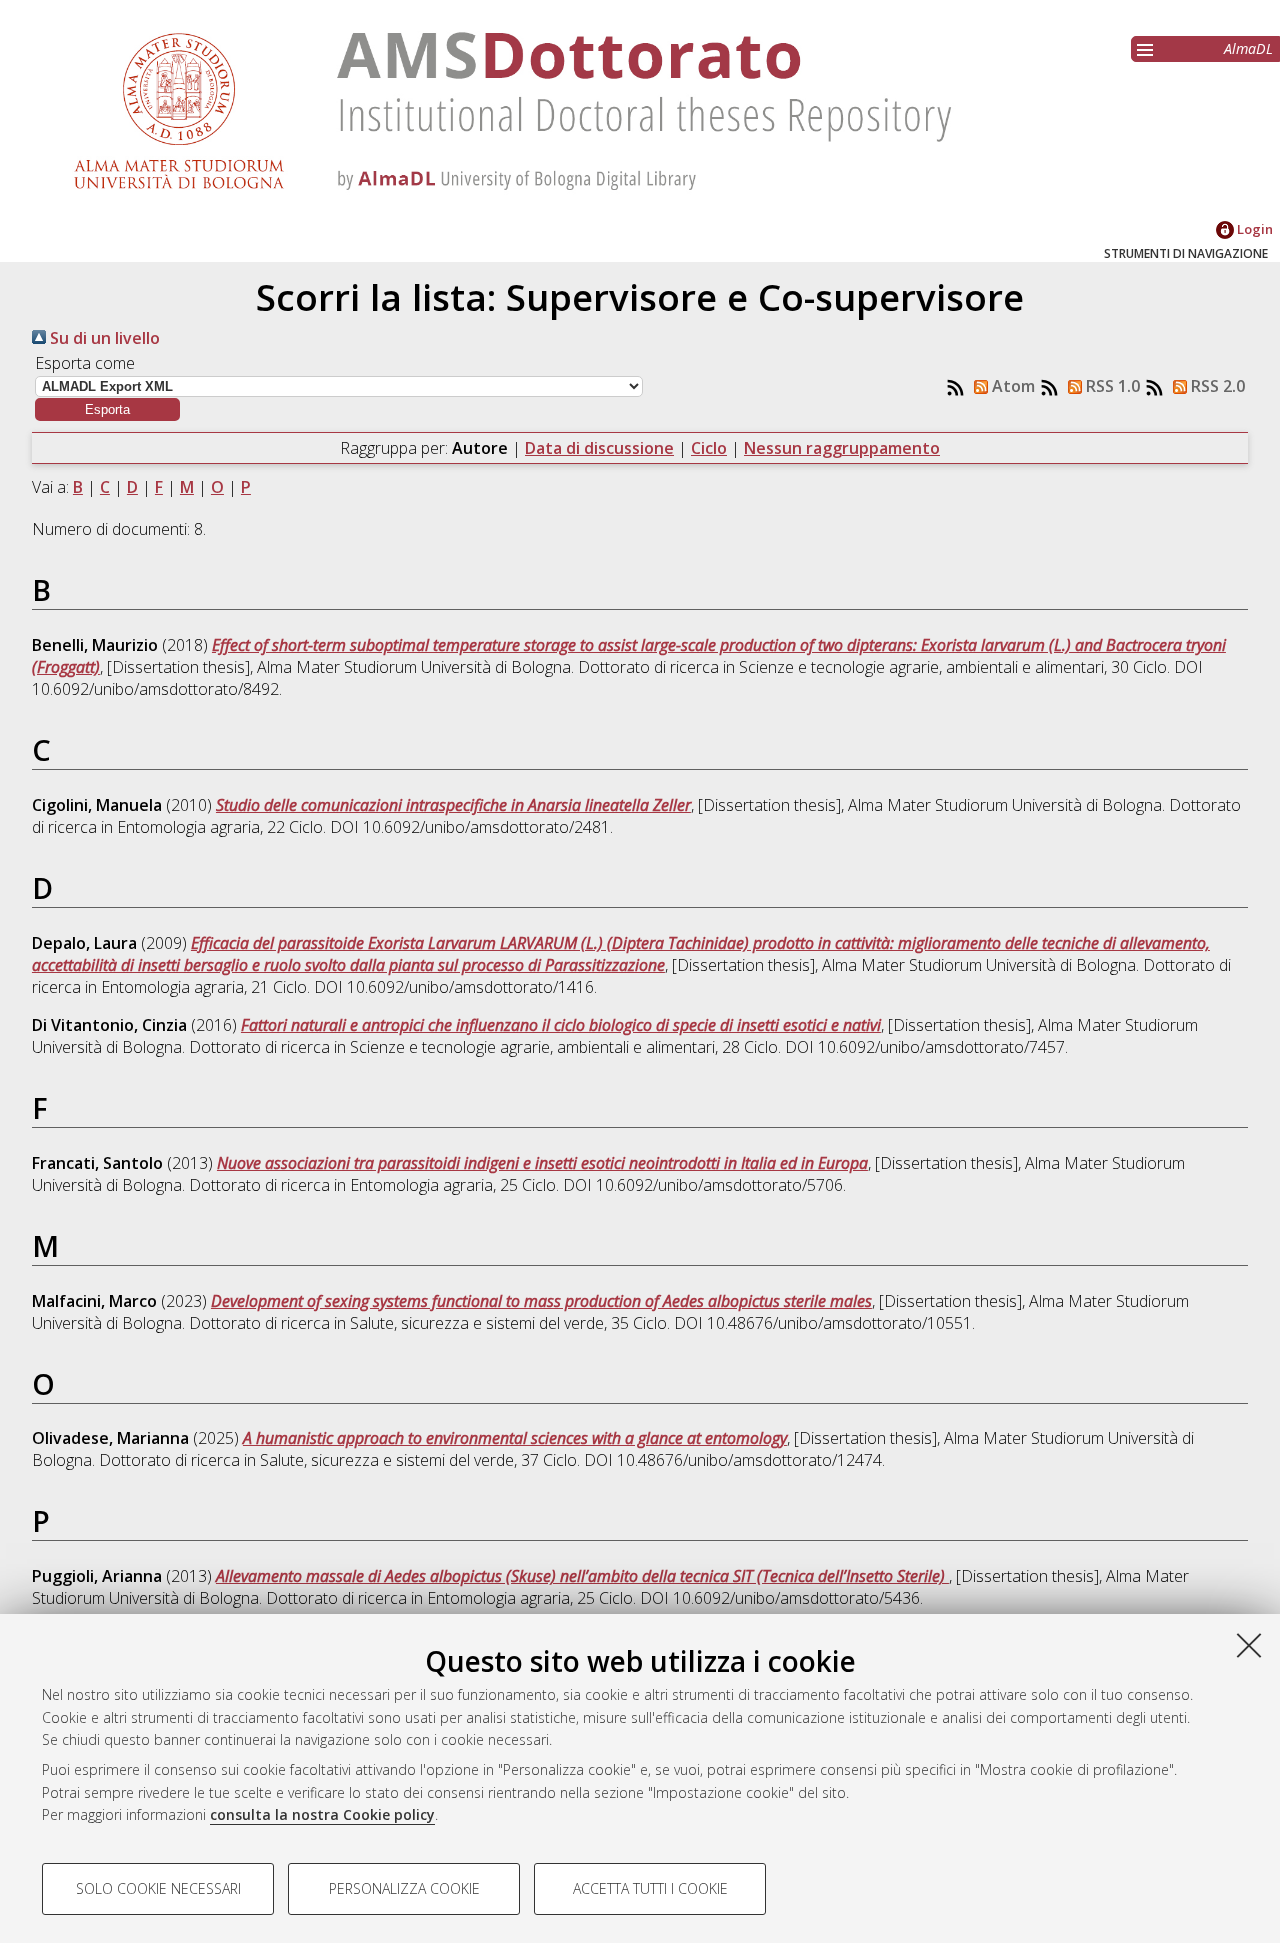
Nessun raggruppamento (842, 448)
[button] (107, 409)
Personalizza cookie (404, 1888)
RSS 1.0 (1111, 386)
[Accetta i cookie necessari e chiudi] (1249, 1645)
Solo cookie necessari (158, 1888)
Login (1253, 229)
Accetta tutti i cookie (650, 1888)
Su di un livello (103, 338)
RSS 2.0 (1216, 386)
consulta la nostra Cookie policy (322, 1814)
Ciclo (709, 448)
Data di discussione (599, 448)
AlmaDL (1248, 48)
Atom (1011, 386)
